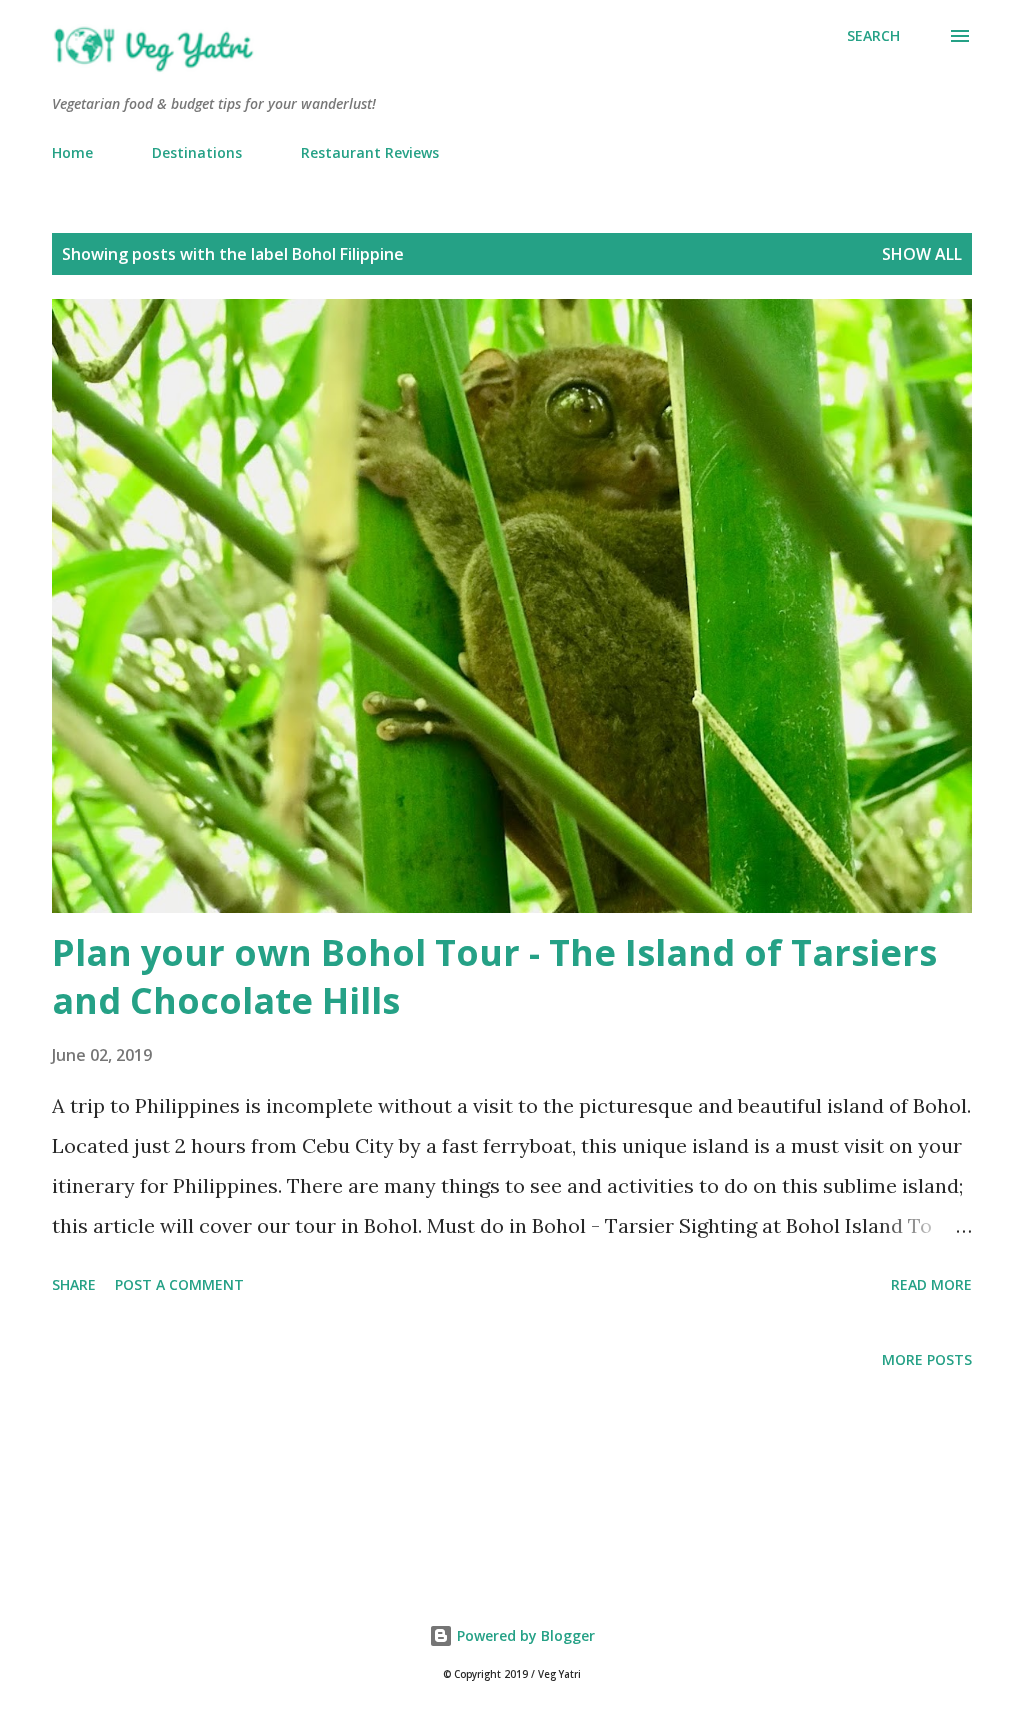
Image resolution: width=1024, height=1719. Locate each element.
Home (72, 152)
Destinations (197, 152)
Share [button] (74, 1284)
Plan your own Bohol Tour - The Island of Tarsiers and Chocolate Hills (494, 976)
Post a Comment (179, 1284)
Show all (922, 254)
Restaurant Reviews (370, 152)
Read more (931, 1284)
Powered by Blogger (524, 1635)
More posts (927, 1359)
